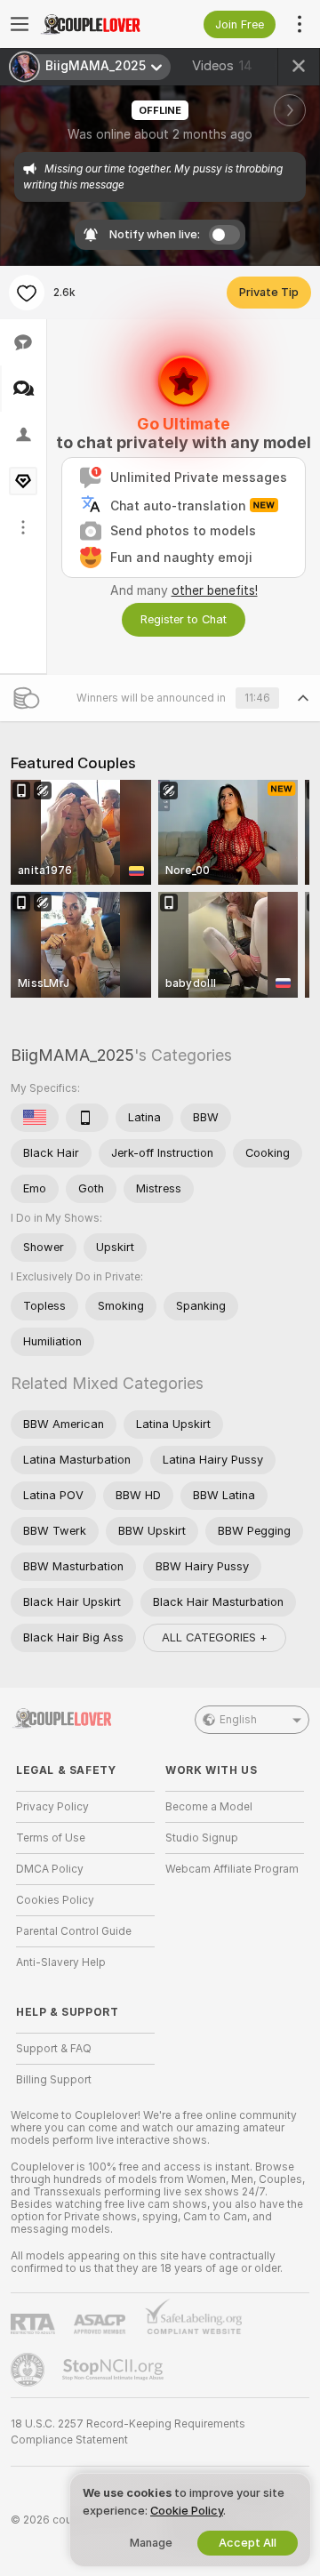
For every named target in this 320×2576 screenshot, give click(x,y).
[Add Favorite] (27, 293)
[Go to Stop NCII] (115, 2370)
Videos (222, 66)
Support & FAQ (54, 2049)
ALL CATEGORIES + (215, 1637)
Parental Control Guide (74, 1931)
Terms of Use (51, 1838)
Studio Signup (202, 1838)
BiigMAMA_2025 (72, 1055)
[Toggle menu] (20, 24)
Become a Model (209, 1807)
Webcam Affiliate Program (232, 1869)
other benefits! (215, 590)
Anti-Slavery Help (61, 1962)
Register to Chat (184, 619)
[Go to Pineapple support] (29, 2370)
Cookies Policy (55, 1900)
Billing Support (54, 2080)
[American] (35, 1118)
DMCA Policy (50, 1869)
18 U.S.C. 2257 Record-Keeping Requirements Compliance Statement (128, 2432)
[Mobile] (87, 1118)
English (238, 1720)
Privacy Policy (52, 1807)
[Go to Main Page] (100, 24)
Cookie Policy (187, 2511)
